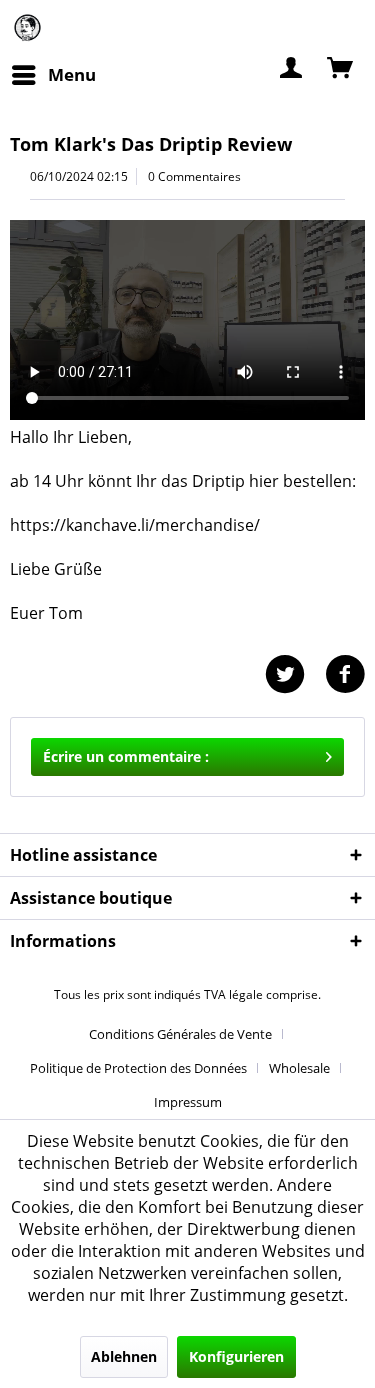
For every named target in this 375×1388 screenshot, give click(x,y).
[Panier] (342, 66)
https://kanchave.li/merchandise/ (135, 525)
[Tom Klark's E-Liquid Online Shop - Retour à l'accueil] (27, 27)
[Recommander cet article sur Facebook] (345, 674)
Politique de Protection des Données (138, 1068)
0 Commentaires (194, 176)
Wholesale (299, 1068)
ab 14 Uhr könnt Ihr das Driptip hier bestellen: (185, 481)
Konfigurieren (236, 1356)
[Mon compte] (292, 66)
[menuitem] (53, 75)
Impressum (188, 1102)
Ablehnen (124, 1356)
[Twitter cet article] (295, 674)
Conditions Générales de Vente (180, 1034)
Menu (72, 74)
